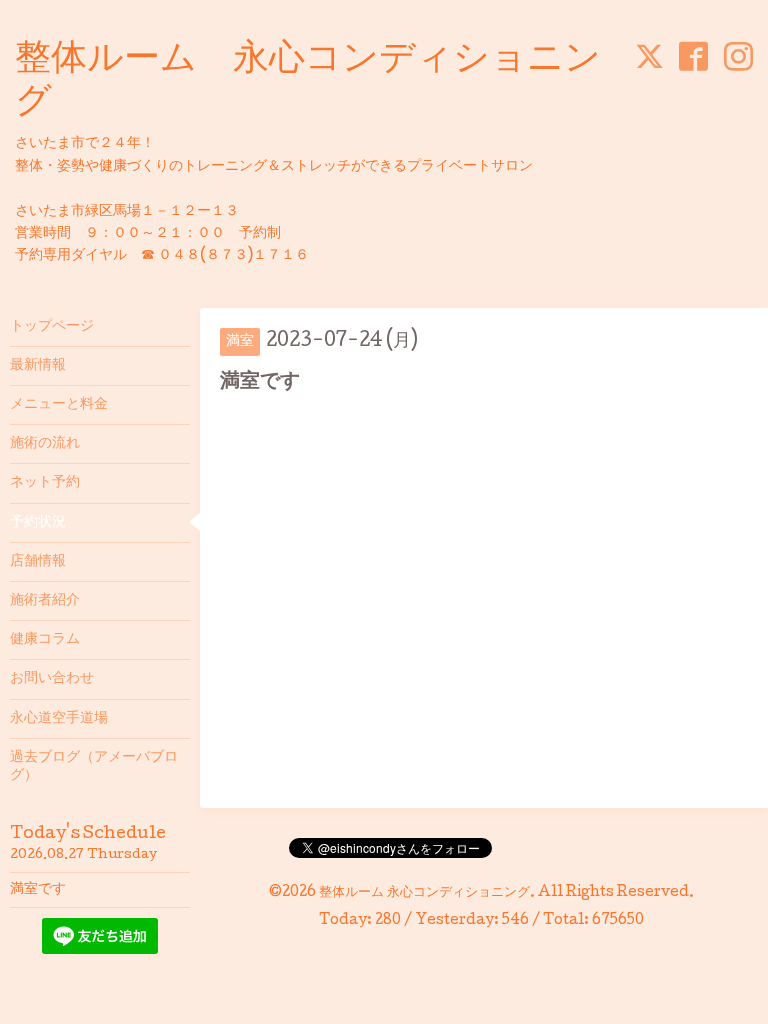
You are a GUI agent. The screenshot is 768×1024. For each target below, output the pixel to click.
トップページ (52, 327)
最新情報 (38, 366)
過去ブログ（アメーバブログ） (94, 767)
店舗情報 (38, 562)
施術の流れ (45, 444)
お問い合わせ (52, 679)
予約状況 (38, 523)
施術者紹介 (45, 601)
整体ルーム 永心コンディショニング (424, 893)
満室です (38, 890)
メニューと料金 (59, 405)
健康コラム (45, 640)
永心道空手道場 (59, 719)
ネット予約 (45, 483)
